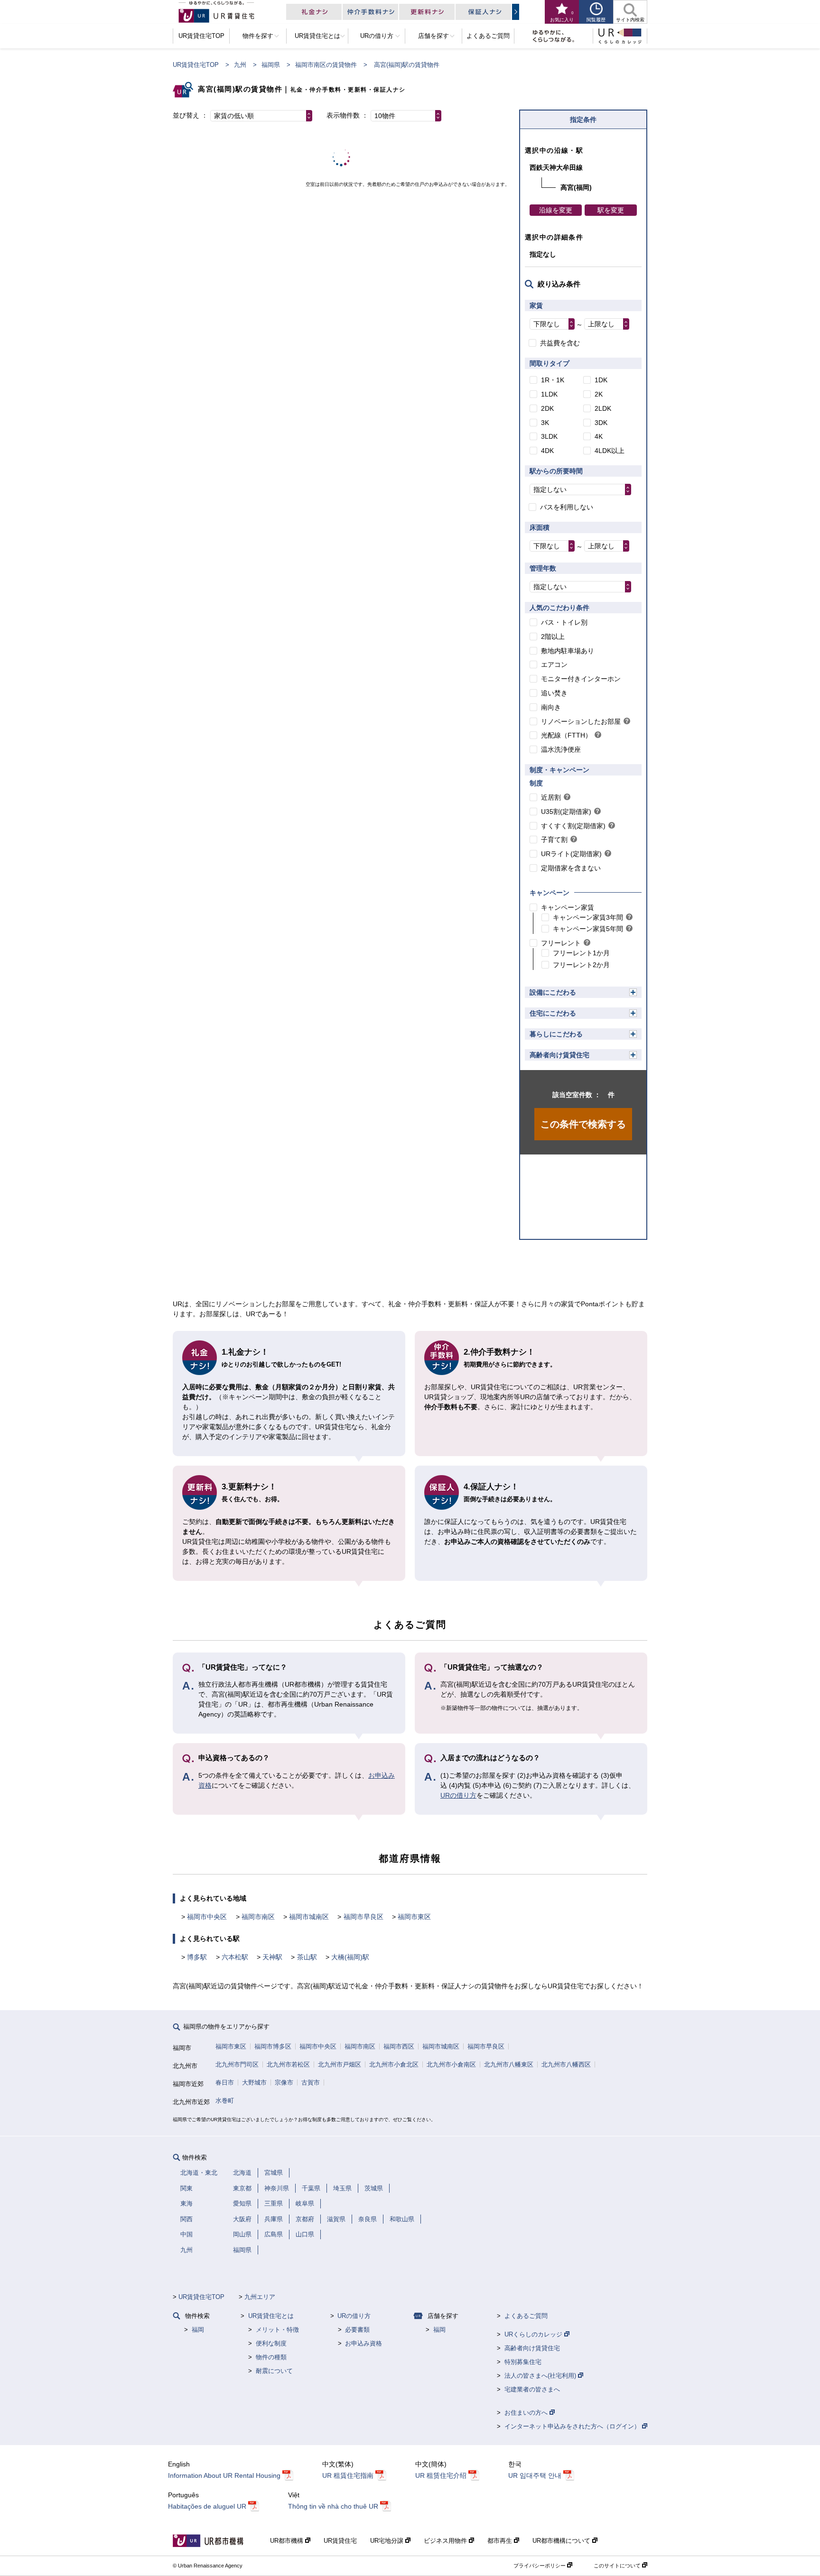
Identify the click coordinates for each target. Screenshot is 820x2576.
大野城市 (254, 2082)
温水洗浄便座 (561, 749)
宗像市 (284, 2082)
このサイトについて (618, 2566)
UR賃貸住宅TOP (196, 65)
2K (599, 394)
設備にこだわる (553, 992)
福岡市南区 (258, 1917)
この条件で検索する (583, 1124)
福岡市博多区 (273, 2046)
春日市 (225, 2082)
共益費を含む (560, 343)
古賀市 (311, 2082)
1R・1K (553, 380)
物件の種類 (271, 2357)
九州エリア (260, 2297)
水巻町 (225, 2101)
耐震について (274, 2371)
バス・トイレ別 (564, 622)
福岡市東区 (414, 1917)
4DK (547, 451)
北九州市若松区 (288, 2064)
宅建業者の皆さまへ (532, 2389)
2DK (547, 408)
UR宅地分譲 (388, 2541)
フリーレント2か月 (581, 965)
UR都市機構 (288, 2541)
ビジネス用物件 (446, 2541)
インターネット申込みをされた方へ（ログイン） (573, 2426)
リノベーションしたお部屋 (581, 721)
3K (545, 423)
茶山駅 (307, 1957)
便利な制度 (271, 2343)
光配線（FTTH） (566, 735)
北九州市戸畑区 (340, 2064)
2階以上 (553, 637)
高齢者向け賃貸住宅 (559, 1055)
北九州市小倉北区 (394, 2064)
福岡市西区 (399, 2046)
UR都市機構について (562, 2541)
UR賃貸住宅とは (271, 2316)
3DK (601, 423)
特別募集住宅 (523, 2362)
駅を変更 (611, 210)
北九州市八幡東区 (509, 2064)
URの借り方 (458, 1795)
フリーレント (561, 943)
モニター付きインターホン (581, 679)
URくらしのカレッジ (534, 2334)
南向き (551, 707)
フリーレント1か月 (581, 953)
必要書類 (357, 2330)
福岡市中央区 (207, 1917)
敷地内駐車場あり (568, 651)
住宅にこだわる (553, 1013)
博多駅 (197, 1957)
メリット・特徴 (277, 2330)
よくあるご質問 (526, 2316)
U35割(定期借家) (566, 812)
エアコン (554, 665)
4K (599, 436)
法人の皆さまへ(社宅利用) (541, 2376)
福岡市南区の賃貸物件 (326, 65)
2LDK (603, 408)
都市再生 (501, 2541)
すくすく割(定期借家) (573, 826)
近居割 (551, 797)
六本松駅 (235, 1957)
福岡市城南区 (309, 1917)
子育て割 (554, 840)
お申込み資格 (363, 2343)
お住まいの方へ (527, 2413)
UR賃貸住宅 (340, 2541)
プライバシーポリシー (540, 2566)
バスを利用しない (567, 507)
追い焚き (554, 693)
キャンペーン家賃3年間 (588, 917)
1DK (601, 380)
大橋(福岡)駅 (350, 1957)
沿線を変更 (556, 210)
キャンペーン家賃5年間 (588, 929)
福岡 (198, 2330)
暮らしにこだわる (556, 1034)
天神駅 (272, 1957)
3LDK (549, 436)
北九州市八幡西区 (566, 2064)
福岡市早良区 (363, 1917)
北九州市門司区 (237, 2064)
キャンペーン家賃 (568, 907)
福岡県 (271, 65)
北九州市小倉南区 (451, 2064)
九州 (240, 65)
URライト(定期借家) (571, 854)
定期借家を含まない (571, 868)
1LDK (549, 394)
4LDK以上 (610, 451)
